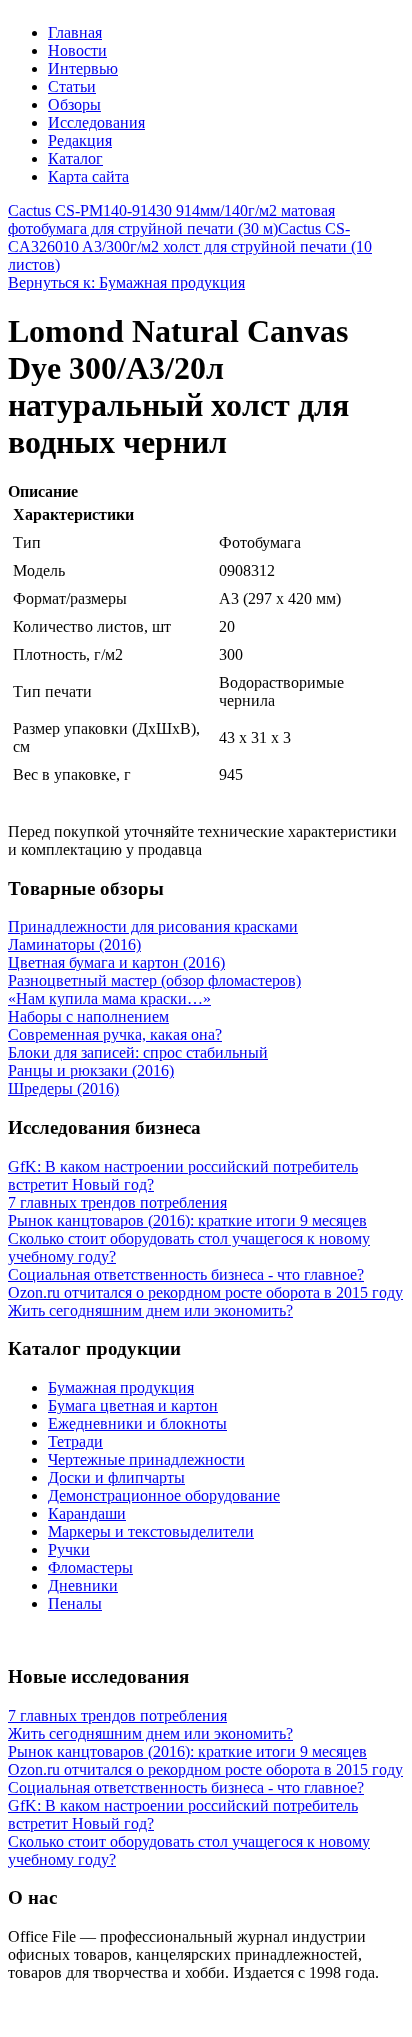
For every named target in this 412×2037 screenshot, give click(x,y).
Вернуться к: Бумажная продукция (126, 282)
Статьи (72, 86)
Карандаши (87, 1513)
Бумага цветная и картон (133, 1405)
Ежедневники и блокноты (137, 1423)
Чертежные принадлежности (146, 1459)
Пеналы (75, 1603)
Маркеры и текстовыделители (151, 1531)
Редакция (80, 140)
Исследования (96, 122)
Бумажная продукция (121, 1387)
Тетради (75, 1441)
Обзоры (74, 104)
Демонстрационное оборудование (164, 1495)
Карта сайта (88, 176)
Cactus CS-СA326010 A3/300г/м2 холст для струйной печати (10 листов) (190, 246)
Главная (75, 32)
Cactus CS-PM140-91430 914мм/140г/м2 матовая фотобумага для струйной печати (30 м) (171, 219)
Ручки (69, 1549)
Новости (77, 50)
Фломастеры (90, 1567)
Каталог (75, 158)
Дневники (83, 1585)
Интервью (83, 68)
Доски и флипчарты (116, 1477)
